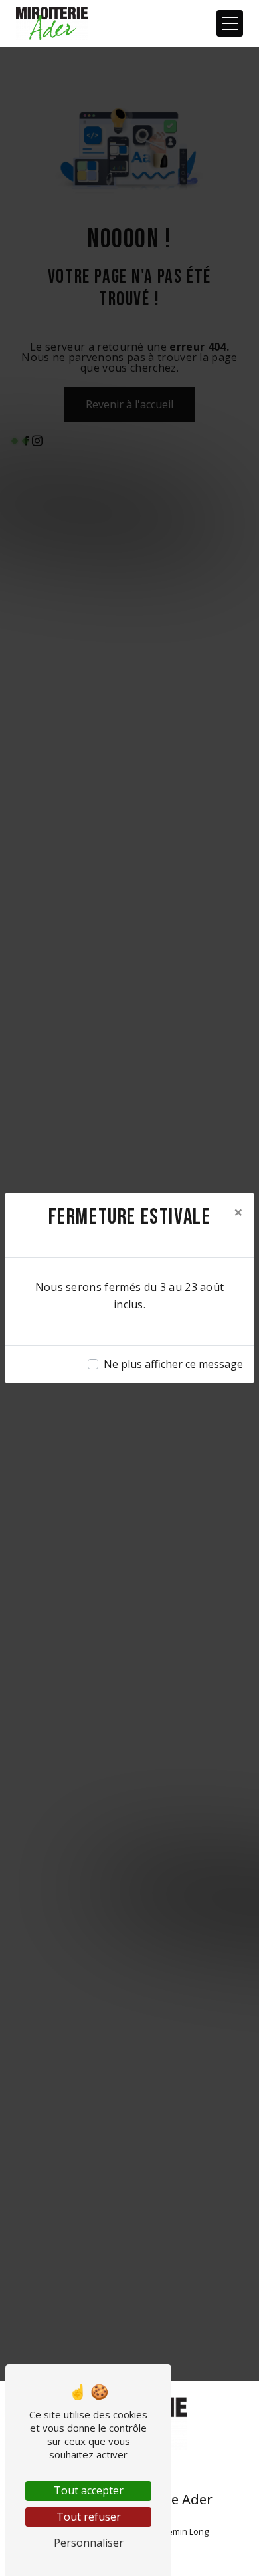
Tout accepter (89, 2490)
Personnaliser (89, 2543)
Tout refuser (89, 2517)
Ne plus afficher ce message (173, 1364)
